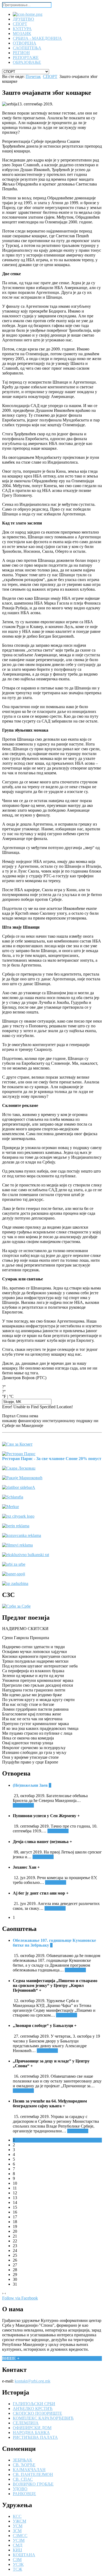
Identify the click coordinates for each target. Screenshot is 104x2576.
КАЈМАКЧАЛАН (29, 2470)
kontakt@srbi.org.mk (33, 2381)
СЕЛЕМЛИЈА (26, 2423)
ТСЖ (17, 2569)
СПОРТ (50, 76)
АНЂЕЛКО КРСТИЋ (33, 2409)
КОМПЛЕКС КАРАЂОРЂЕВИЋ (43, 2418)
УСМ (18, 2526)
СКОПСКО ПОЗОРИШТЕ (37, 2413)
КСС (17, 2516)
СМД (18, 2545)
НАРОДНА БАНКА (31, 2433)
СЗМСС (20, 2536)
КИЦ (17, 2550)
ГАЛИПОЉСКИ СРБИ (34, 2404)
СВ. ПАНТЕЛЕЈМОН (33, 2474)
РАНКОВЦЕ (24, 2494)
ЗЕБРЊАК (23, 2460)
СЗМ (17, 2560)
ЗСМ (17, 2531)
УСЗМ (19, 2540)
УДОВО (20, 2489)
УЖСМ (19, 2521)
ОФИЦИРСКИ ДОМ (32, 2428)
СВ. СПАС (23, 2479)
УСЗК (18, 2564)
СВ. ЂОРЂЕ (24, 2465)
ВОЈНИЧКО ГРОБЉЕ (33, 2484)
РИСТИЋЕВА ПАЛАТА (35, 2437)
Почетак (33, 76)
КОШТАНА (24, 2555)
